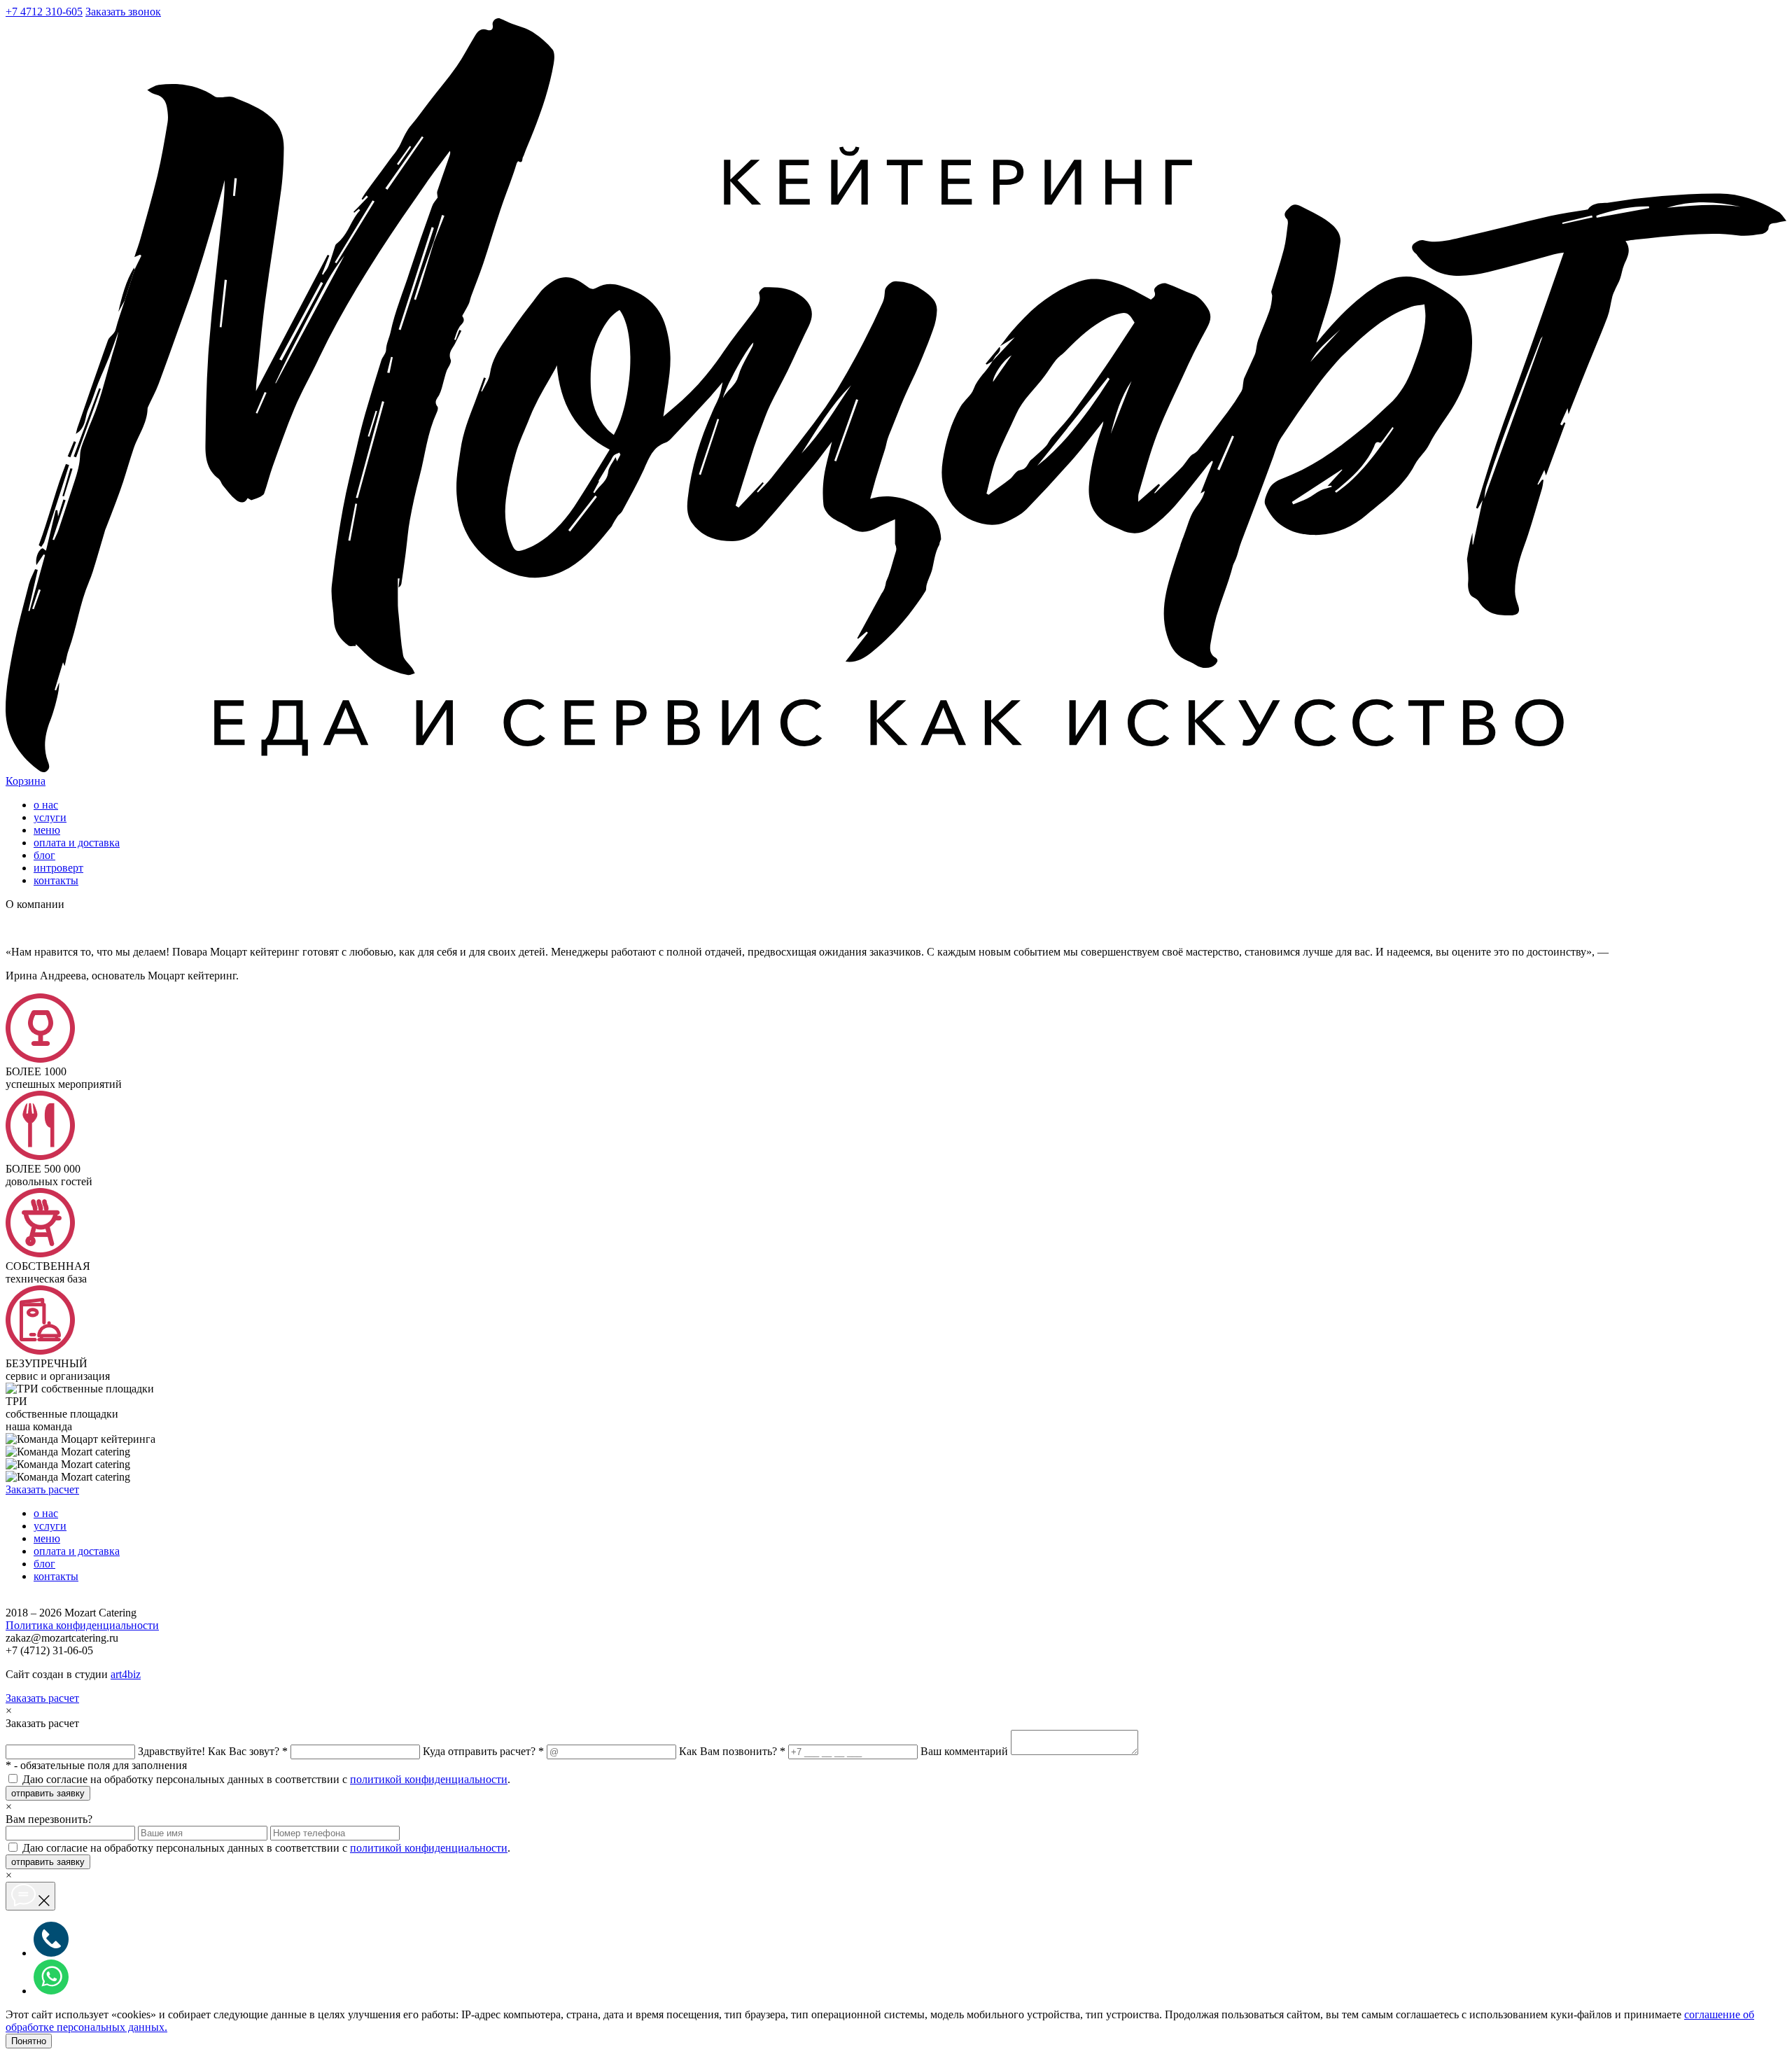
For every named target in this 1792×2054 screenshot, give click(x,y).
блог (44, 855)
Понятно (29, 2041)
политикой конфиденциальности (429, 1779)
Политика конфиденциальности (82, 1625)
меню (47, 830)
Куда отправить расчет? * (483, 1751)
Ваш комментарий (964, 1751)
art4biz (126, 1674)
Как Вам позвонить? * (732, 1751)
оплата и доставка (77, 843)
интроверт (58, 868)
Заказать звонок (123, 12)
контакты (56, 880)
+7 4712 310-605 (44, 12)
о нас (46, 805)
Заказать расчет (42, 1489)
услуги (50, 817)
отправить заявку (48, 1793)
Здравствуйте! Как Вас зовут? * (213, 1751)
